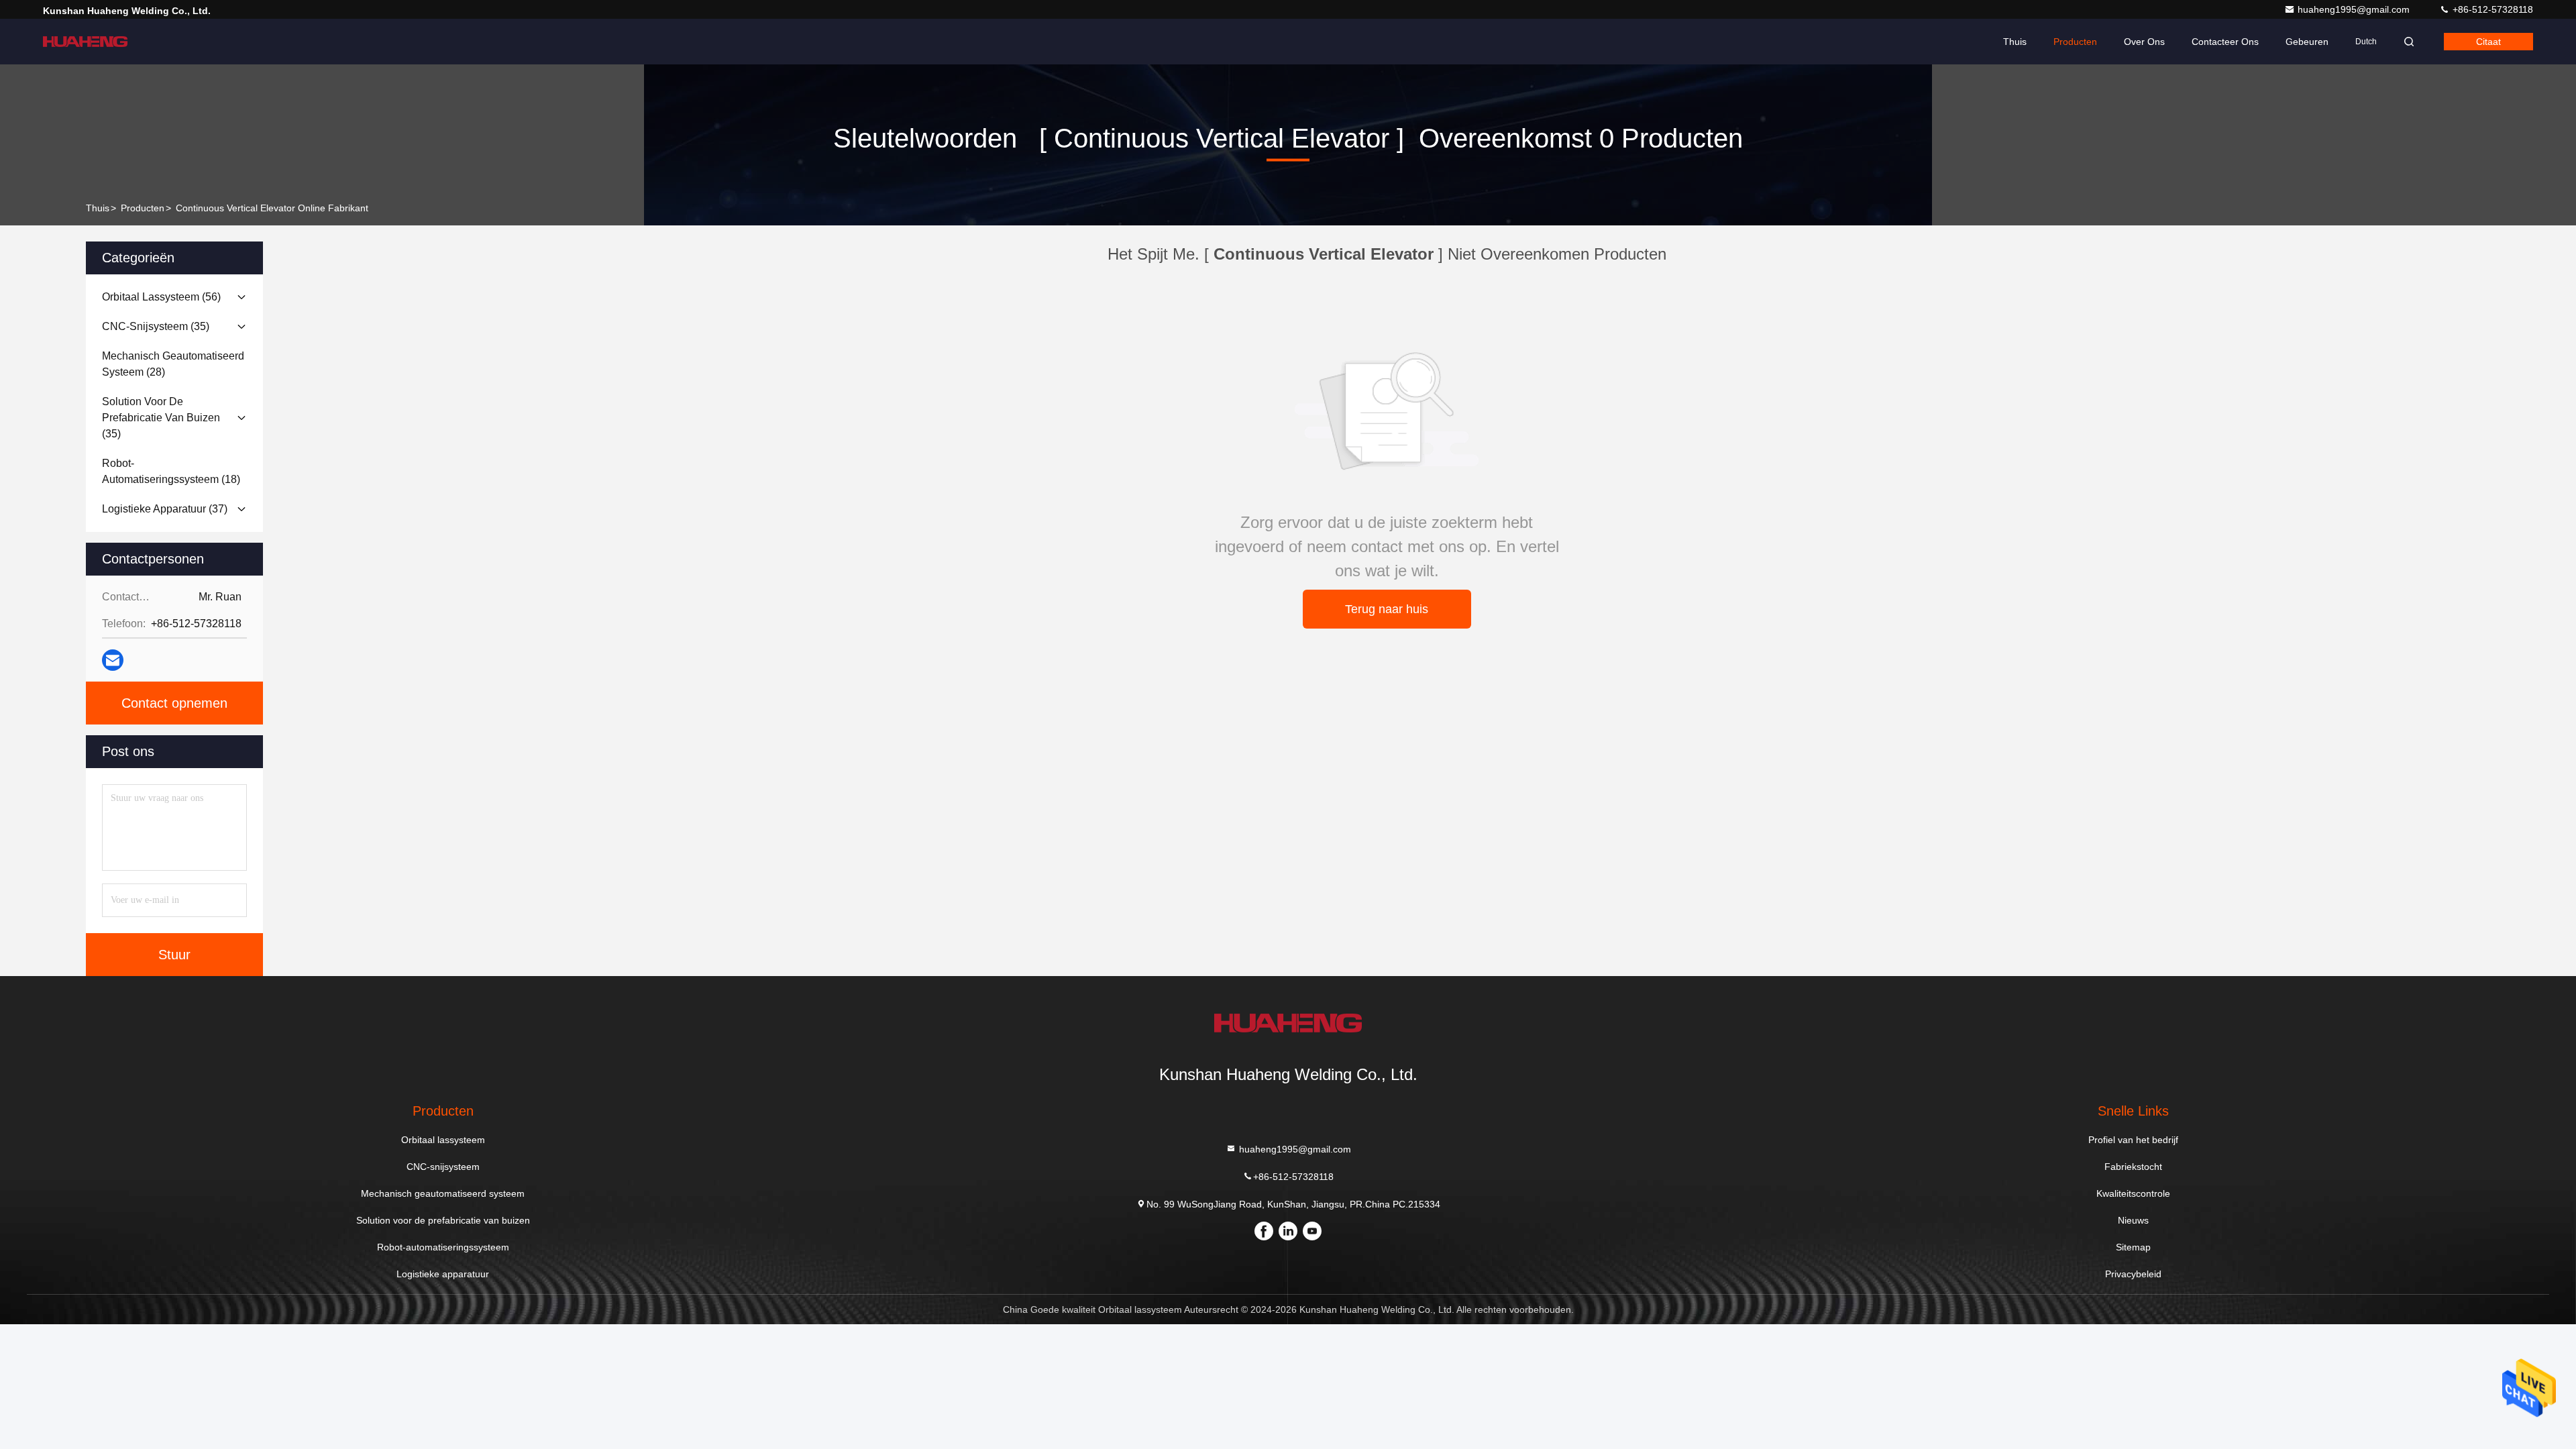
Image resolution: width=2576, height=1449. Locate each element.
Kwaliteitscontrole (2133, 1193)
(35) (156, 326)
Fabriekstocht (2133, 1167)
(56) (161, 297)
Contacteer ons (2225, 42)
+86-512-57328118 (2491, 9)
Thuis (2015, 42)
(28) (173, 364)
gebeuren (2307, 42)
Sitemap (2133, 1247)
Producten (2075, 42)
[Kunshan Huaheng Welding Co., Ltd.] (85, 42)
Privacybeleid (2133, 1274)
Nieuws (2133, 1220)
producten (143, 208)
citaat (2488, 42)
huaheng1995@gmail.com (2355, 9)
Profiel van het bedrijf (2133, 1140)
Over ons (2144, 42)
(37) (165, 509)
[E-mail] (113, 660)
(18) (171, 471)
